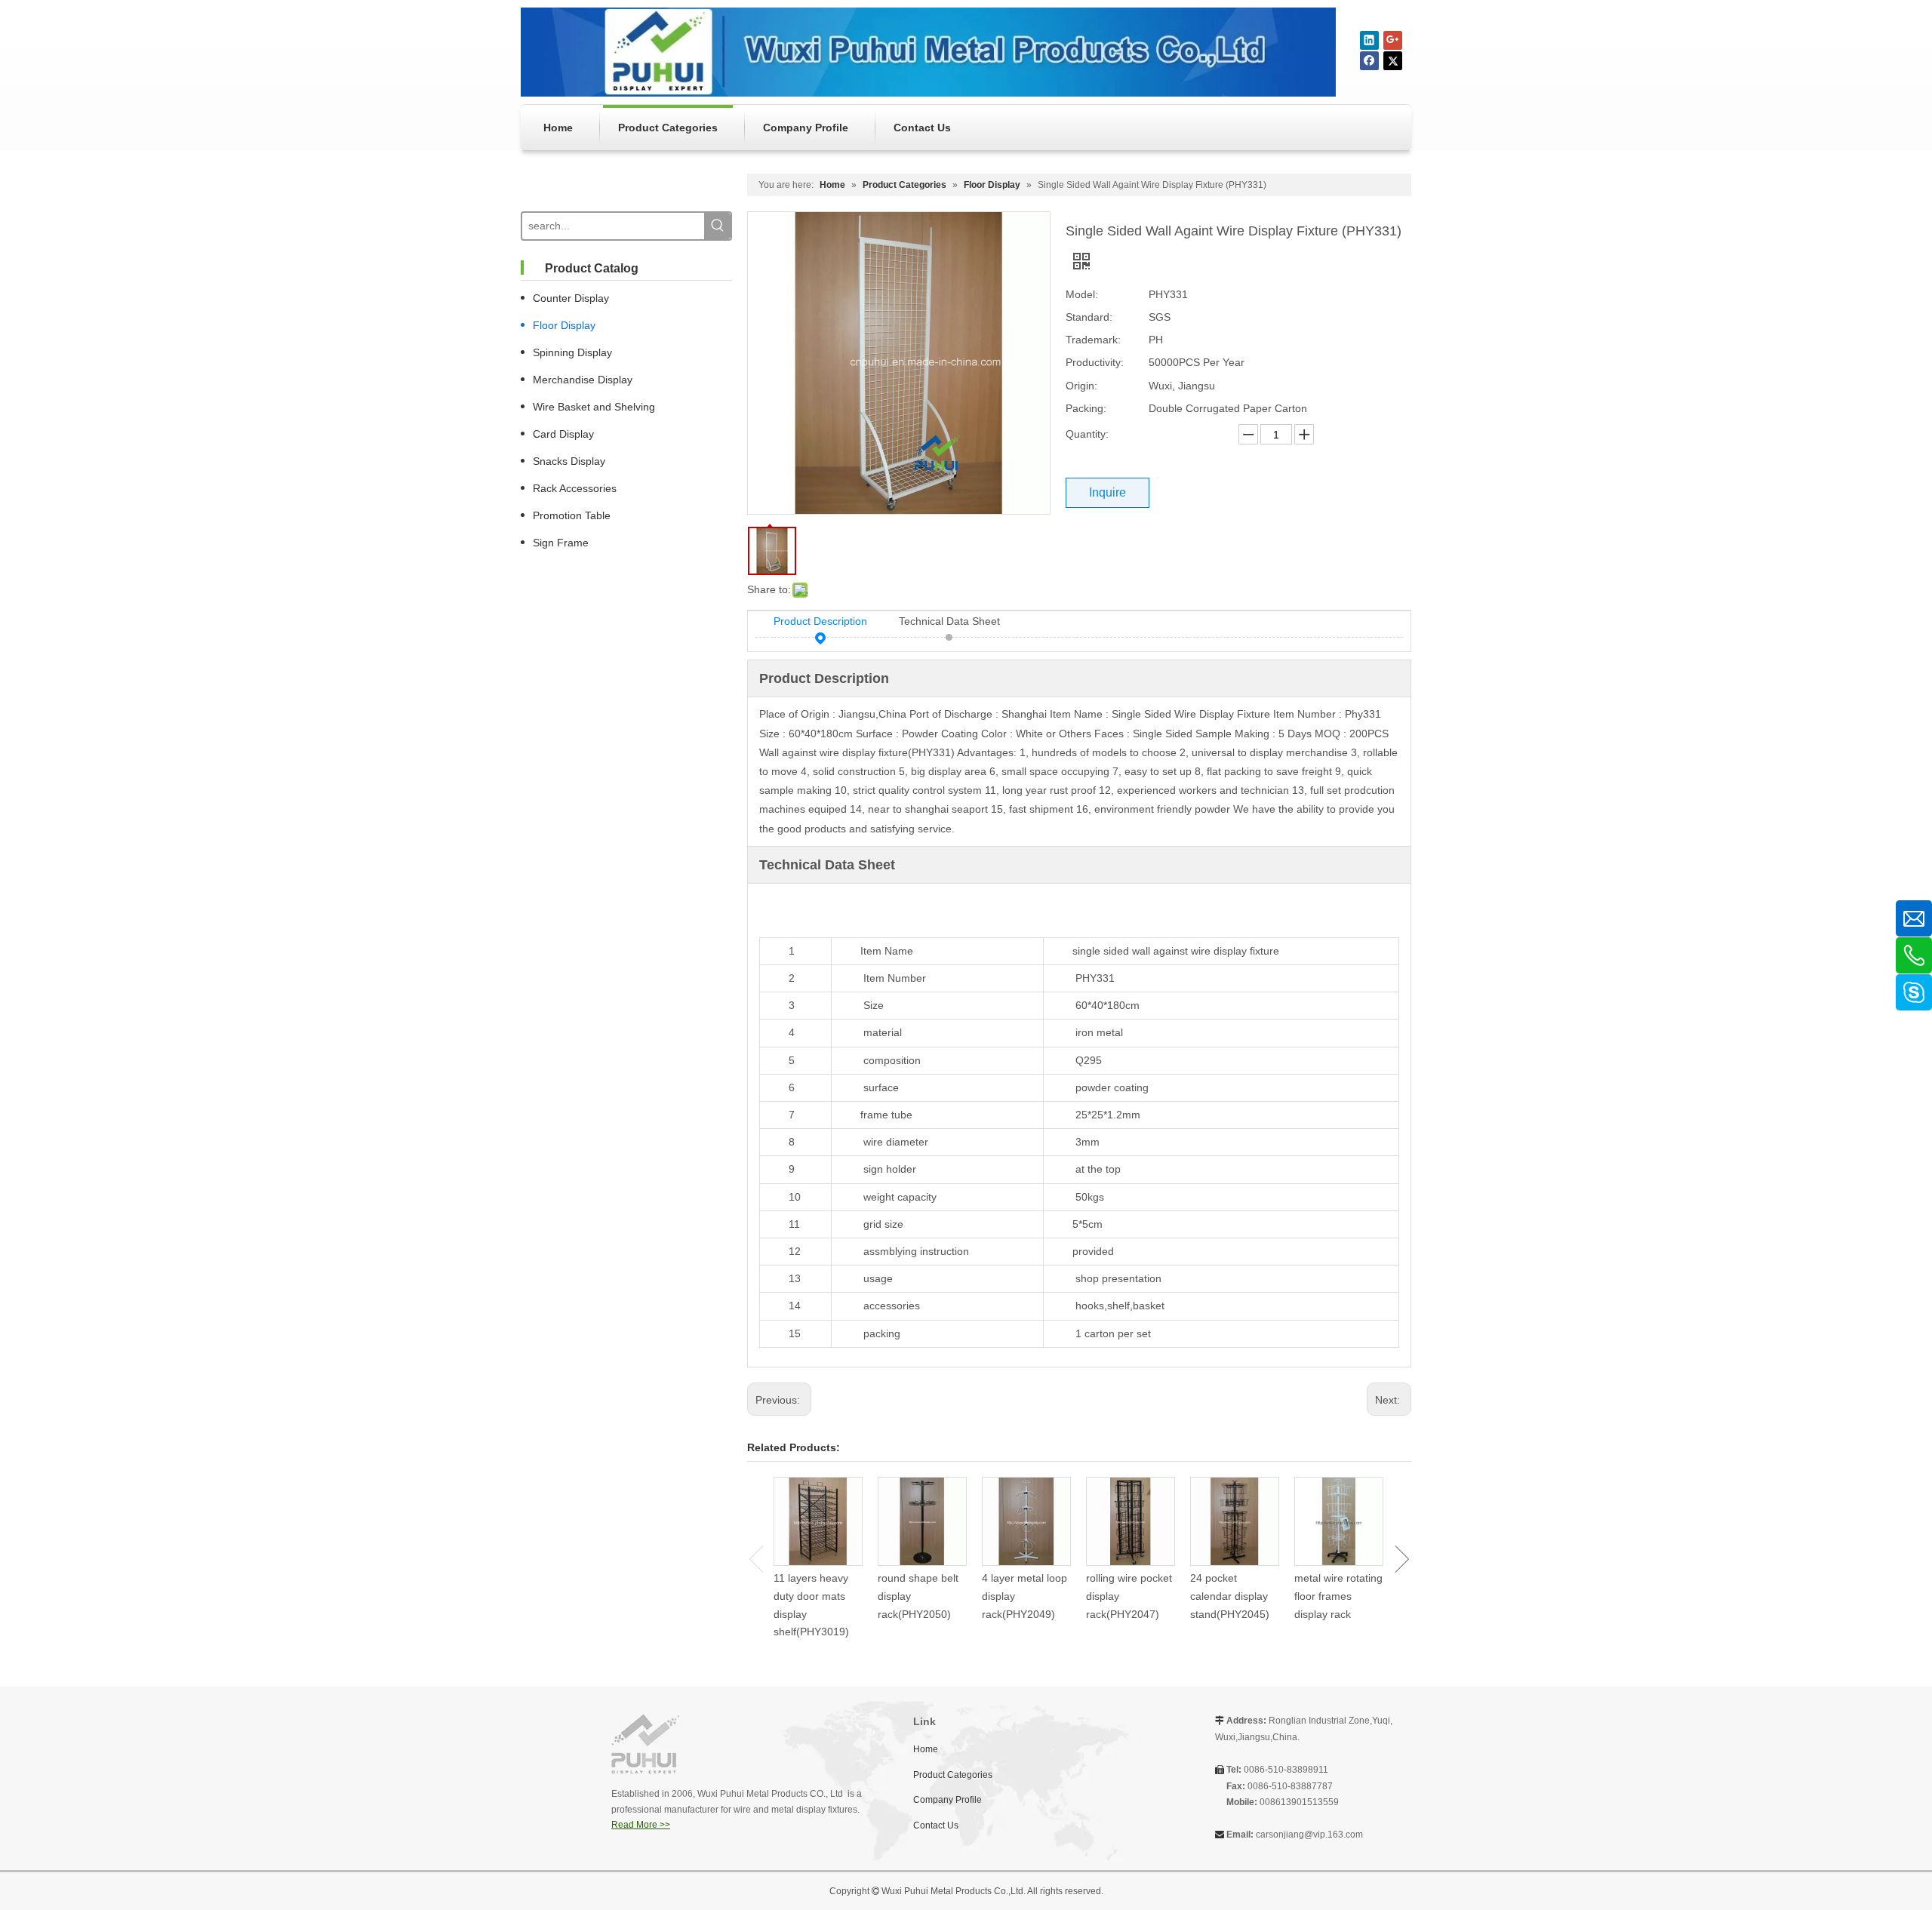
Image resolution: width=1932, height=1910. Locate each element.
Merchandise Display (583, 380)
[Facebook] (1369, 61)
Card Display (563, 434)
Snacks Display (569, 461)
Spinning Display (572, 352)
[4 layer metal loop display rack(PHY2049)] (1026, 1521)
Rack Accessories (575, 488)
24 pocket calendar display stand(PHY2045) (1230, 1596)
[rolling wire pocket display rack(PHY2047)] (1131, 1521)
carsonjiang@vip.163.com (1309, 1835)
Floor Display (564, 325)
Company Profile (948, 1800)
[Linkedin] (1369, 40)
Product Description (820, 621)
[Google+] (1393, 40)
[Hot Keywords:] (717, 226)
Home (926, 1749)
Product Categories (953, 1775)
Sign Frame (561, 543)
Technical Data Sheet (949, 621)
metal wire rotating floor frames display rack (1338, 1596)
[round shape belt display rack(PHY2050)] (922, 1521)
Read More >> (641, 1825)
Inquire (1108, 492)
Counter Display (571, 298)
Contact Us (936, 1825)
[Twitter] (1393, 61)
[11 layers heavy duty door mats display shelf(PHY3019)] (818, 1521)
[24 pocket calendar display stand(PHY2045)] (1235, 1521)
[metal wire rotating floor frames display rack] (1339, 1521)
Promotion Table (572, 515)
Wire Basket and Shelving (594, 407)
